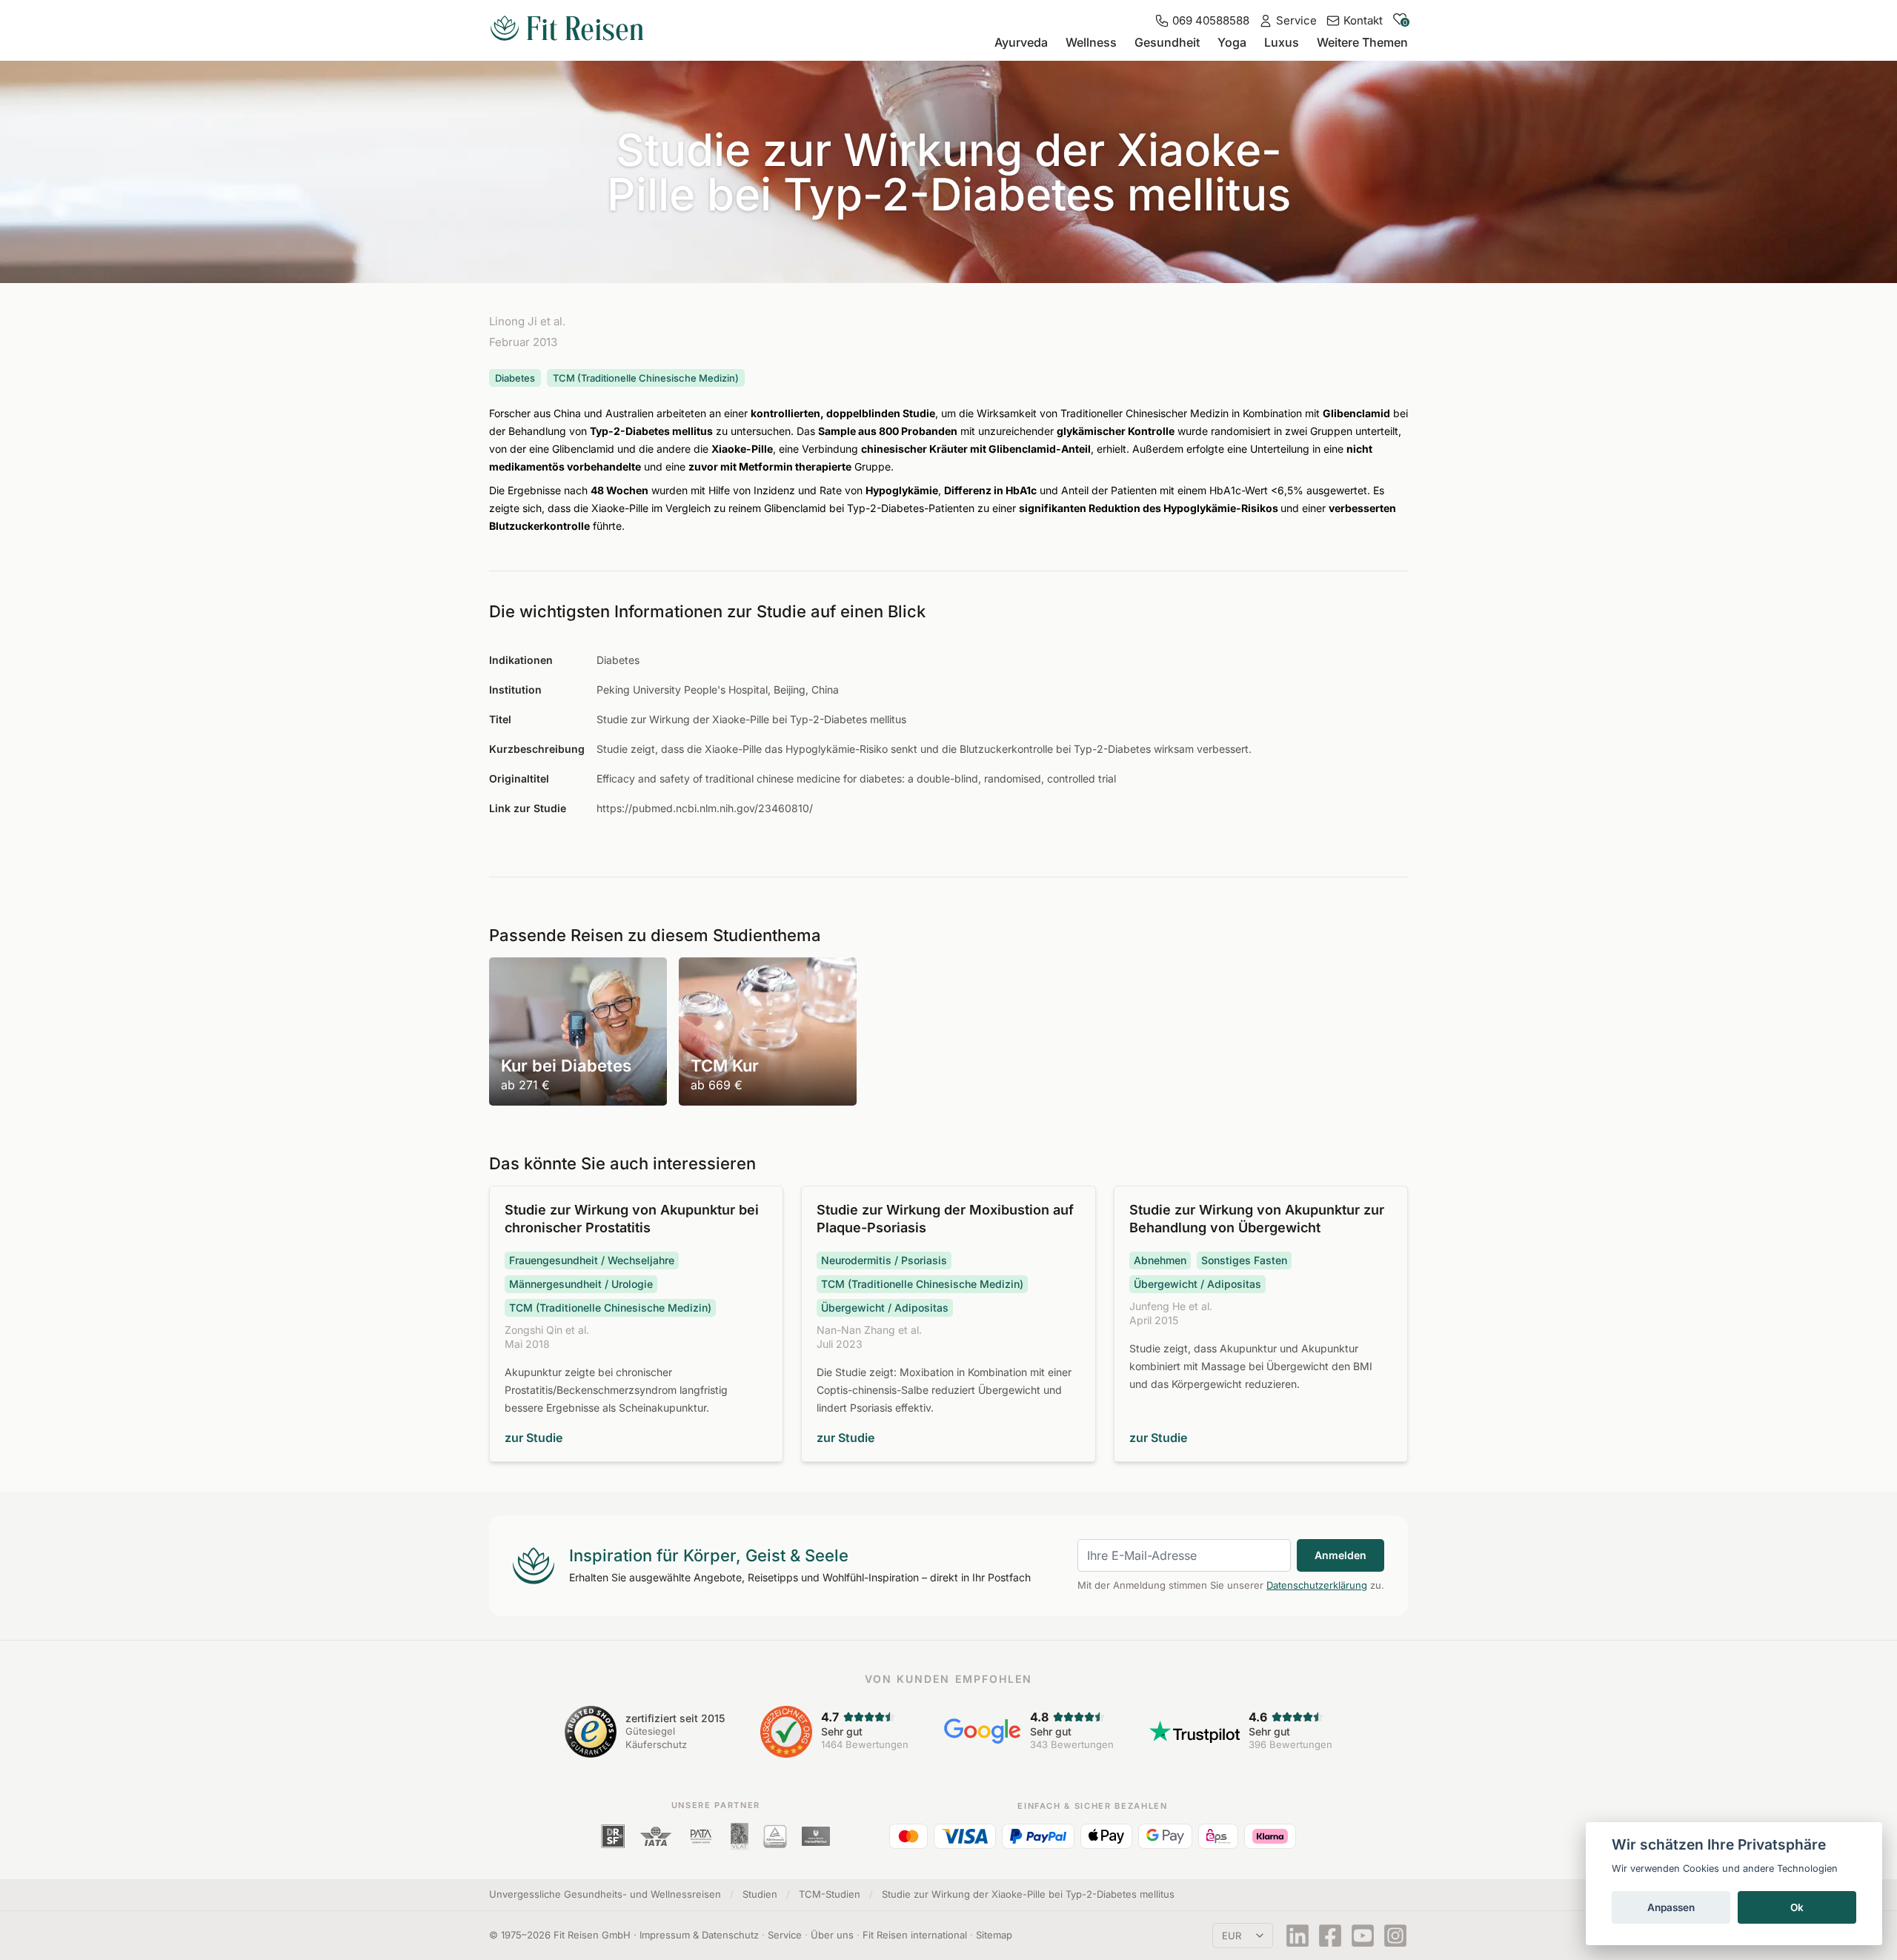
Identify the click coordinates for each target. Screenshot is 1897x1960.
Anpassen (1671, 1907)
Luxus (1282, 42)
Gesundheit (1167, 42)
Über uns (832, 1935)
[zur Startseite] (567, 30)
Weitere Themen (1362, 42)
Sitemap (994, 1935)
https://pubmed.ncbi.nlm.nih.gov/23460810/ (705, 808)
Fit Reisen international (915, 1935)
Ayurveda (1021, 42)
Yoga (1232, 42)
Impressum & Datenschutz (699, 1935)
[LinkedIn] (1298, 1936)
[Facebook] (1330, 1936)
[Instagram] (1395, 1936)
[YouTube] (1363, 1936)
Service (785, 1935)
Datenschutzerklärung (1317, 1585)
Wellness (1091, 42)
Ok (1797, 1907)
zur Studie (534, 1438)
